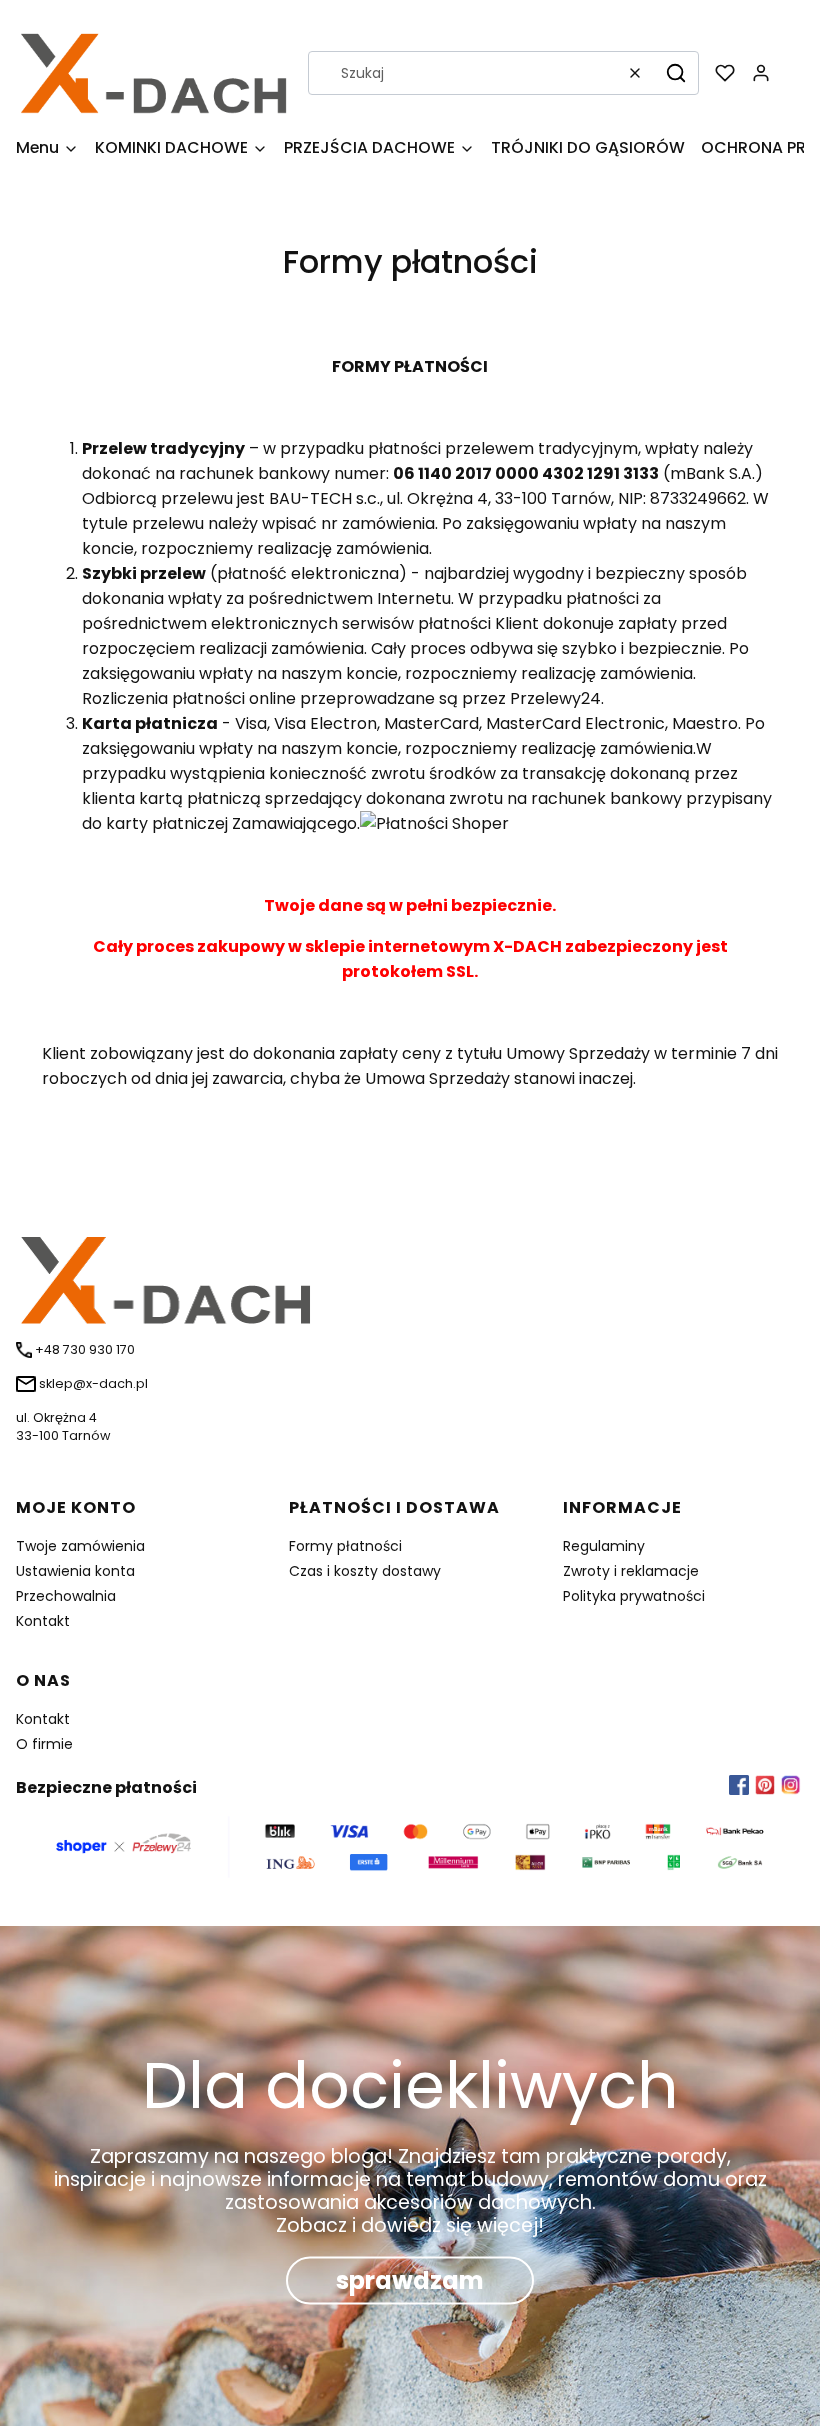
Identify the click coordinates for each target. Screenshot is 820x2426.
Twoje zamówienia (80, 1546)
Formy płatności (345, 1546)
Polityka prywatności (634, 1596)
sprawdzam (410, 2280)
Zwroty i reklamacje (631, 1571)
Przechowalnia (66, 1596)
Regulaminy (604, 1546)
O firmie (44, 1744)
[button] (676, 73)
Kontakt (43, 1621)
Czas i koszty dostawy (365, 1571)
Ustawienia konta (75, 1571)
